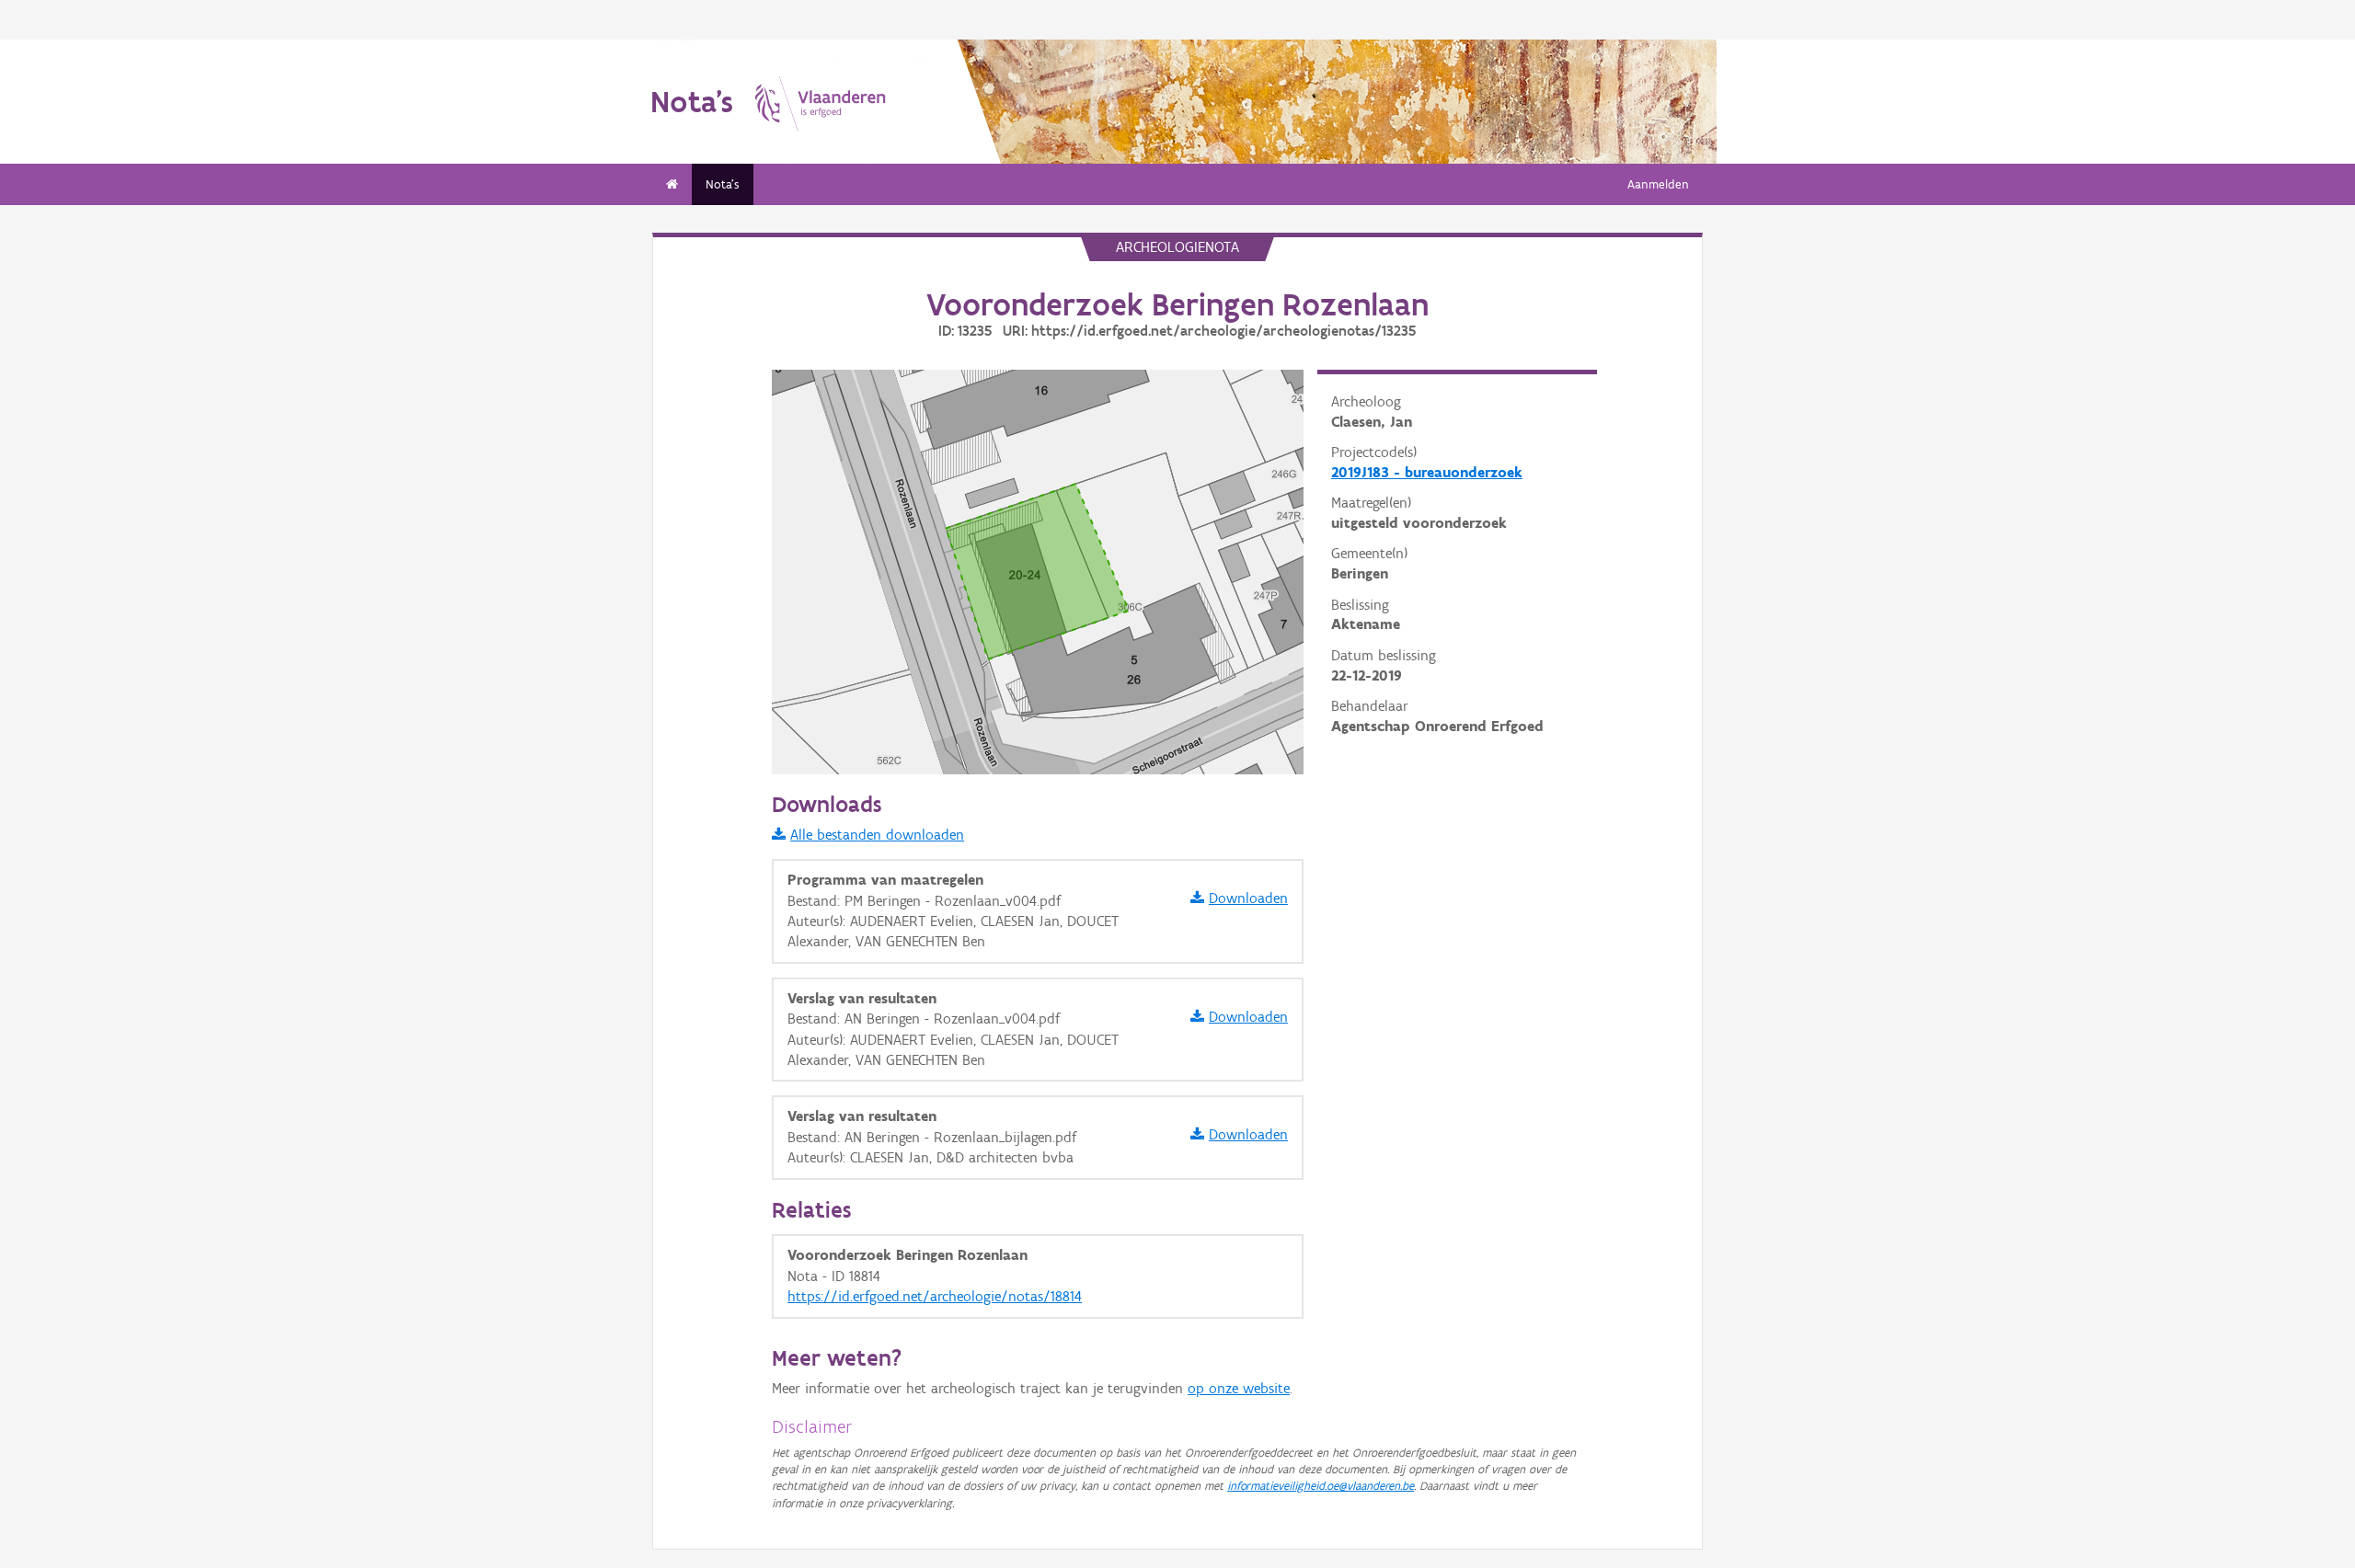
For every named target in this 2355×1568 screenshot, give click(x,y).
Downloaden (1248, 898)
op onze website (1239, 1388)
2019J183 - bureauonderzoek (1427, 472)
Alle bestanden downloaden (877, 835)
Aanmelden (1658, 184)
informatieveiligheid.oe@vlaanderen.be (1321, 1486)
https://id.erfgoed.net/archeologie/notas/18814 (935, 1296)
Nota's (723, 184)
